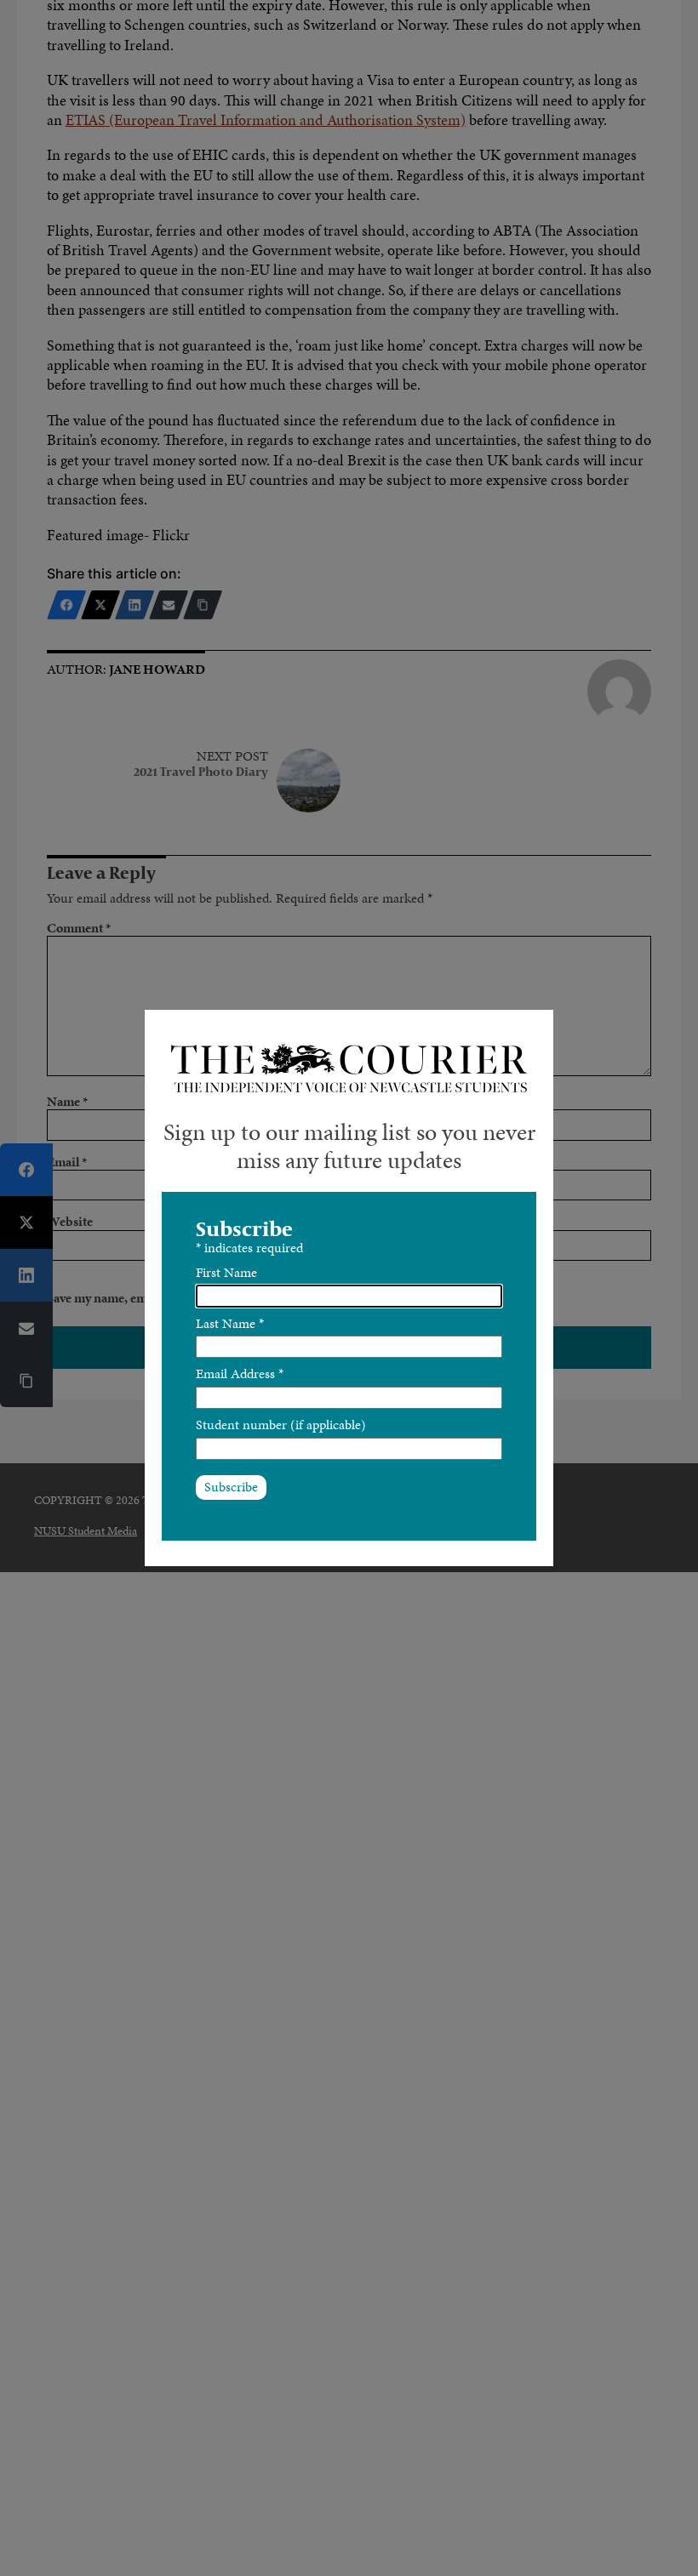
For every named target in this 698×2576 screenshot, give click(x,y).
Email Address (240, 1373)
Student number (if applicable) (281, 1425)
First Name (226, 1272)
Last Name (230, 1323)
